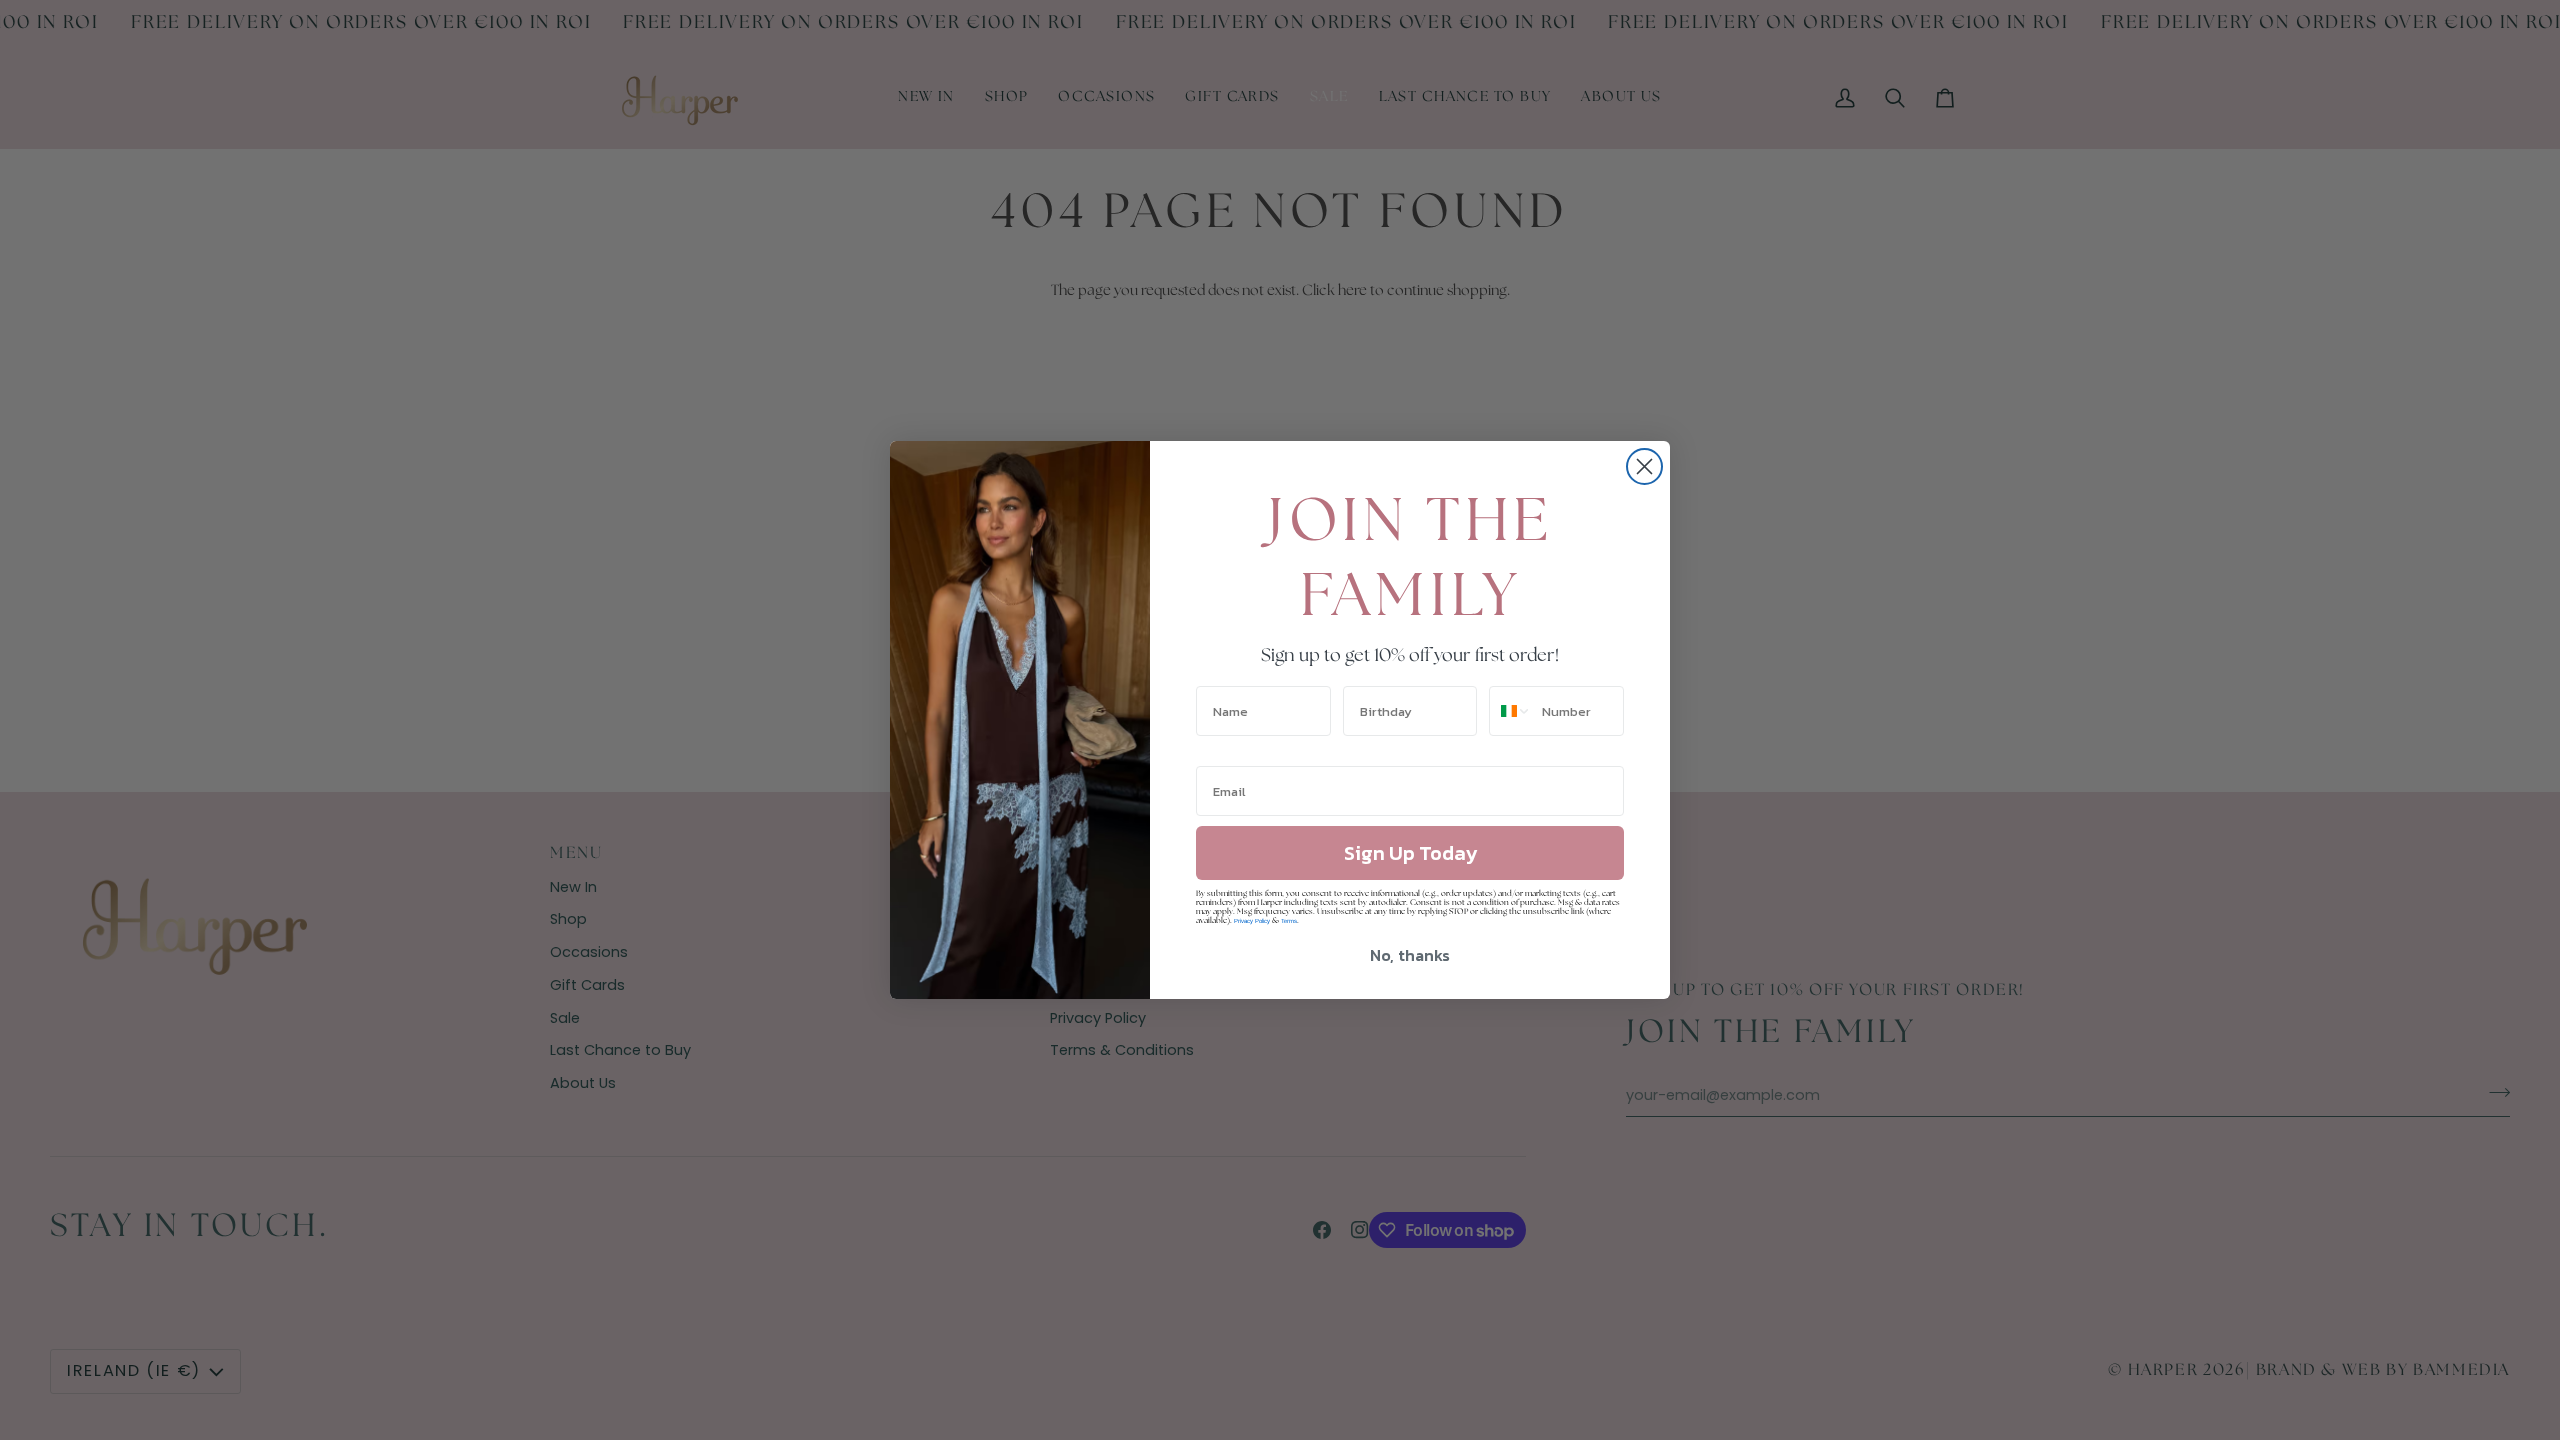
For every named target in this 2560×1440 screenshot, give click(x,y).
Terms (1289, 921)
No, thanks (1410, 955)
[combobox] (1511, 711)
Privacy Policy (1252, 921)
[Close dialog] (1644, 466)
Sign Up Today (1410, 853)
